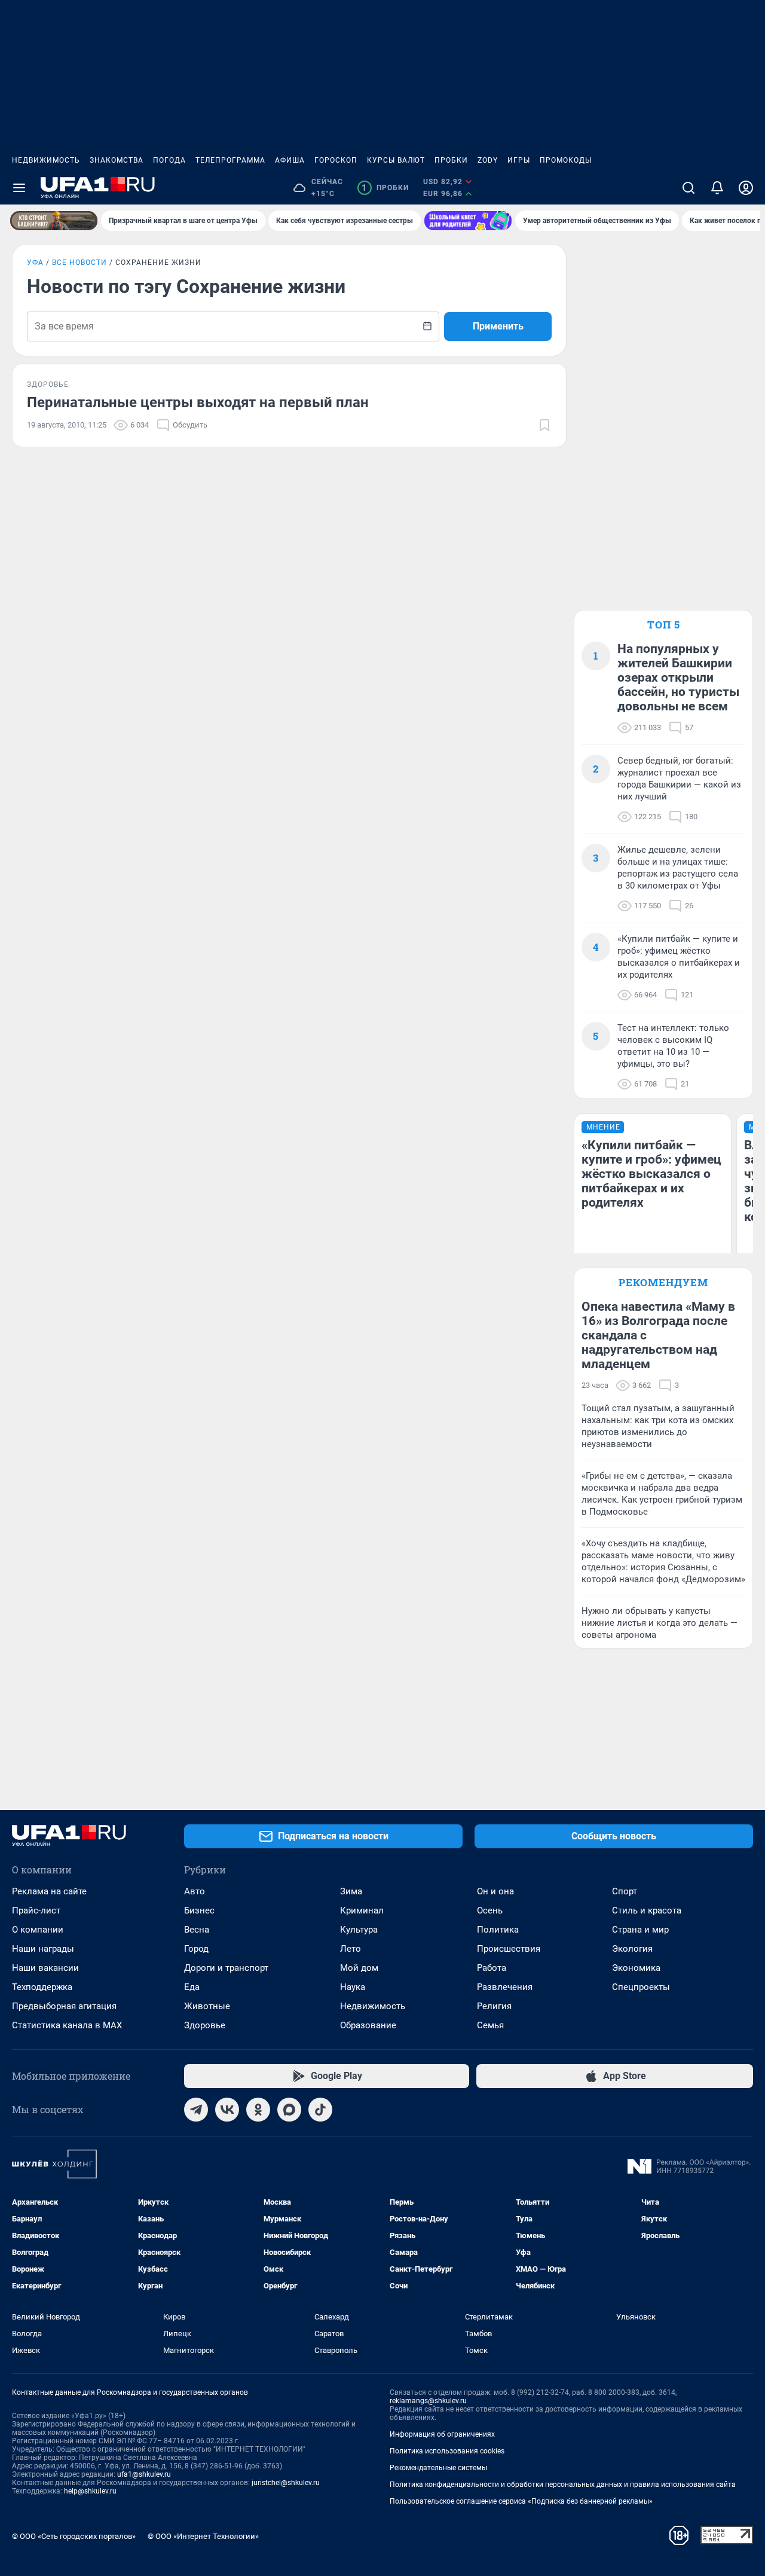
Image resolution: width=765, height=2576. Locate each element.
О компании (38, 1930)
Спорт (625, 1891)
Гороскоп (336, 160)
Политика (498, 1930)
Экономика (636, 1968)
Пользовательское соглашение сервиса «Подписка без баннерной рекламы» (521, 2501)
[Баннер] (54, 221)
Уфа (35, 263)
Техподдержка (42, 1987)
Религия (494, 2006)
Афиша (290, 160)
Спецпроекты (641, 1987)
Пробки (451, 160)
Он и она (495, 1891)
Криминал (362, 1910)
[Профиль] (746, 188)
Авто (195, 1891)
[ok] (258, 2110)
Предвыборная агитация (64, 2006)
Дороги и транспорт (226, 1968)
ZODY (488, 160)
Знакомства (117, 160)
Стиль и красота (647, 1910)
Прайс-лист (36, 1910)
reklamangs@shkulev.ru (428, 2401)
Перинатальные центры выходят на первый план (198, 402)
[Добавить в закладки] (544, 425)
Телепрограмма (230, 160)
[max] (289, 2110)
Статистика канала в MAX (67, 2025)
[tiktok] (320, 2110)
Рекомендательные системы (438, 2468)
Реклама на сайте (49, 1891)
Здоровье (205, 2025)
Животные (207, 2006)
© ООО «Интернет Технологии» (203, 2536)
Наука (353, 1987)
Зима (351, 1891)
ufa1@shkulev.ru (144, 2474)
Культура (359, 1930)
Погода (169, 160)
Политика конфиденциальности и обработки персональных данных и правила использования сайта (563, 2485)
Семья (490, 2025)
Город (196, 1949)
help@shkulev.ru (90, 2491)
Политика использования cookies (447, 2451)
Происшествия (509, 1949)
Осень (490, 1910)
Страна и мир (640, 1930)
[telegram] (196, 2110)
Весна (197, 1930)
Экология (632, 1949)
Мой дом (359, 1968)
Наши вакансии (45, 1968)
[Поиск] (688, 188)
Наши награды (43, 1949)
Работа (492, 1968)
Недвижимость (46, 160)
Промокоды (566, 160)
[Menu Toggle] (19, 188)
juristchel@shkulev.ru (286, 2483)
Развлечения (505, 1987)
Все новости (79, 263)
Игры (519, 160)
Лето (351, 1949)
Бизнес (199, 1910)
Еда (192, 1987)
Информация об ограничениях (442, 2434)
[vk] (227, 2110)
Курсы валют (396, 160)
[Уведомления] (717, 188)
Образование (368, 2025)
